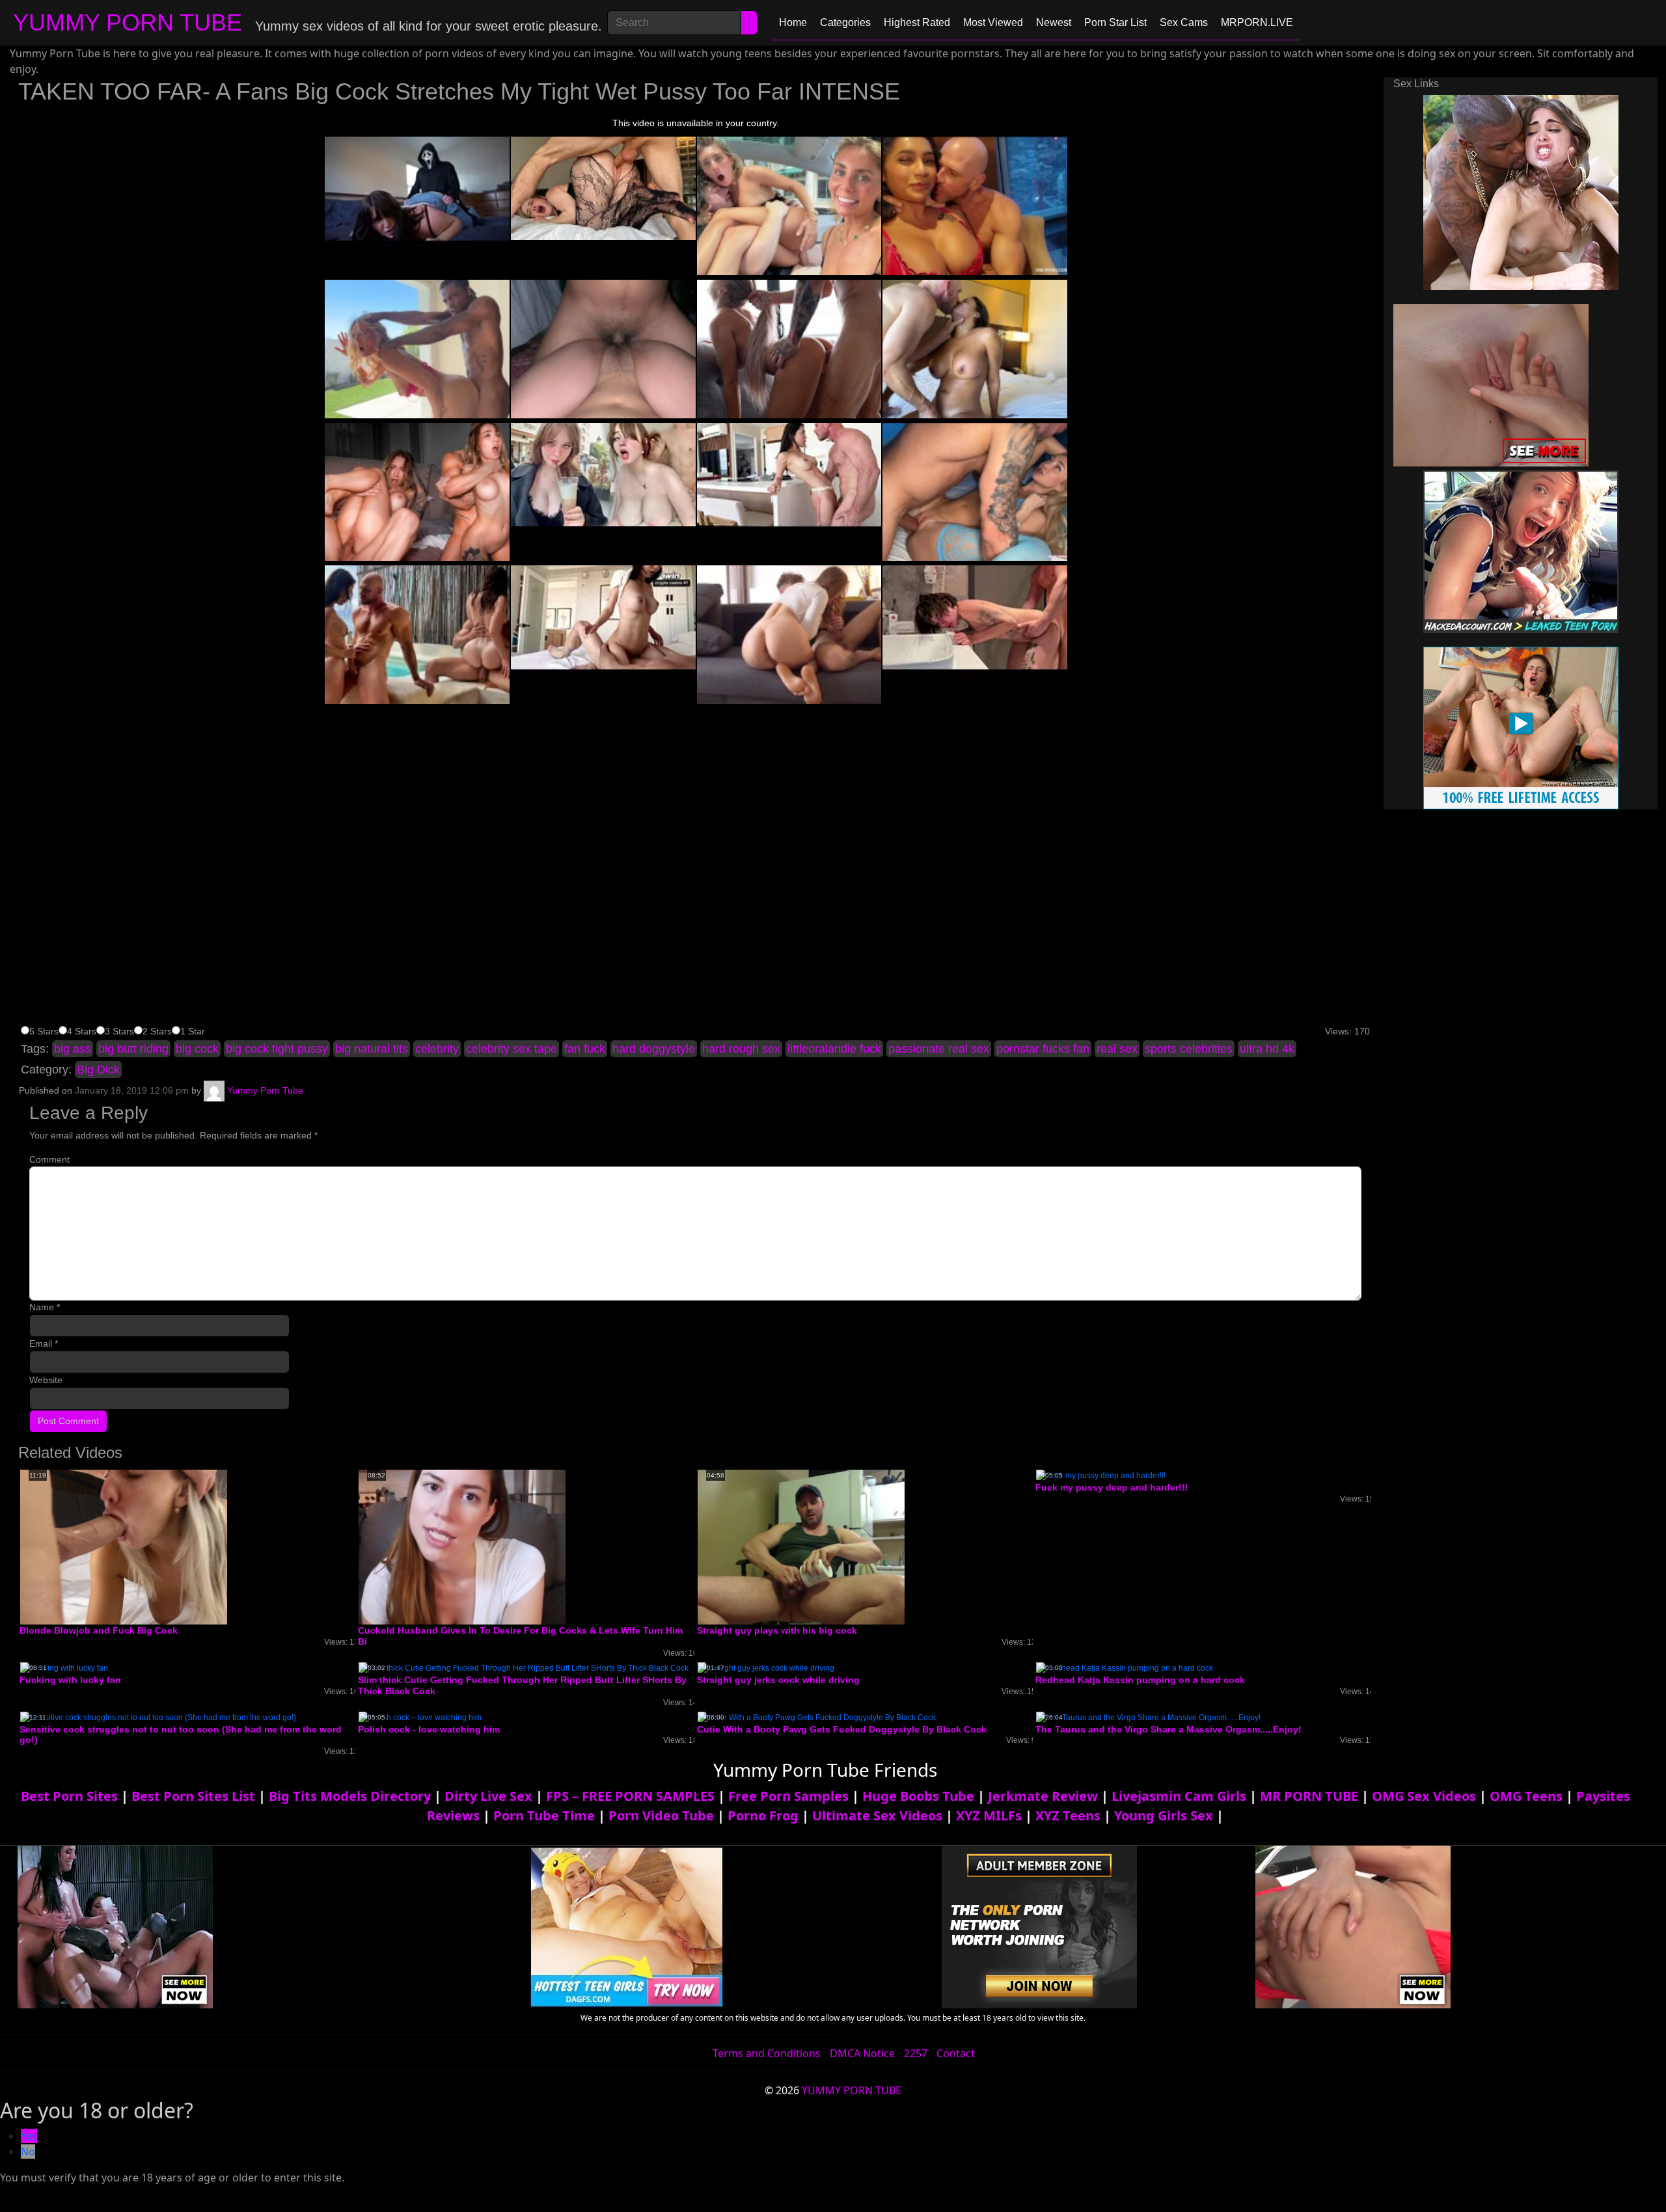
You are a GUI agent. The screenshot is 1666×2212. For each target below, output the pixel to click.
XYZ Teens (1068, 1815)
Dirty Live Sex (488, 1796)
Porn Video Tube (661, 1815)
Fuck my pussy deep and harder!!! (1112, 1487)
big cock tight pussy (277, 1049)
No (28, 2151)
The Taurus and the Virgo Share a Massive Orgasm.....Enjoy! (1168, 1729)
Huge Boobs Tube (918, 1796)
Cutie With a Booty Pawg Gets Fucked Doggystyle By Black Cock (842, 1729)
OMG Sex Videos (1424, 1796)
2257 (916, 2053)
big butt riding (133, 1049)
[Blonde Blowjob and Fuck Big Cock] (124, 1546)
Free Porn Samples (788, 1796)
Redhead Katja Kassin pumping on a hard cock (1140, 1680)
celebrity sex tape (512, 1049)
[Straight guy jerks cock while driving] (766, 1667)
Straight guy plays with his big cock (777, 1630)
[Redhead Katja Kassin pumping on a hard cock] (1125, 1667)
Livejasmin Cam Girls (1179, 1796)
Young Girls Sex (1164, 1815)
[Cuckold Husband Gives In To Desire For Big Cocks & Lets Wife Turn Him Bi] (462, 1546)
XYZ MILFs (989, 1815)
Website (46, 1380)
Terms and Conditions (767, 2053)
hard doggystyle (654, 1049)
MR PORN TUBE (1309, 1796)
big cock (197, 1049)
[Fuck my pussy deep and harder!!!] (1101, 1475)
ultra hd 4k (1267, 1049)
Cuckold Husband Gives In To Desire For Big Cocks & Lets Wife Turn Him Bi (520, 1636)
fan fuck (585, 1049)
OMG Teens (1526, 1796)
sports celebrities (1189, 1049)
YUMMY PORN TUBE (128, 22)
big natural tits (372, 1049)
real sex (1117, 1049)
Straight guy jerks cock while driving (778, 1680)
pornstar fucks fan (1043, 1049)
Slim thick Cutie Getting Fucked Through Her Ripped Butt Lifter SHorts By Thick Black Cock (522, 1685)
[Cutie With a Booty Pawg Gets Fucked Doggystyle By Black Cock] (817, 1717)
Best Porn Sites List (193, 1796)
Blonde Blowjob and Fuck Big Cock (99, 1630)
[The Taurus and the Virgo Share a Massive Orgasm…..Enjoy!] (1148, 1717)
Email (44, 1343)
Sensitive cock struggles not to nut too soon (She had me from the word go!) (181, 1735)
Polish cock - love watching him (429, 1729)
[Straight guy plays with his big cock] (801, 1546)
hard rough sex (741, 1049)
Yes (29, 2136)
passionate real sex (939, 1049)
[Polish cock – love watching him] (420, 1717)
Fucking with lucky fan (70, 1680)
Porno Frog (763, 1815)
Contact (956, 2053)
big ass (73, 1049)
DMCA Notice (862, 2053)
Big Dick (98, 1070)
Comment (49, 1159)
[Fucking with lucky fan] (64, 1667)
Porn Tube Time (544, 1815)
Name (45, 1307)
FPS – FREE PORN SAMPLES (630, 1796)
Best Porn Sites (69, 1796)
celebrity (437, 1049)
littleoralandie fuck (834, 1049)
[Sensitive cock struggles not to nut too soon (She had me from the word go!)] (158, 1717)
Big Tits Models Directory (350, 1796)
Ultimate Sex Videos (877, 1815)
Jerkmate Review (1043, 1796)
